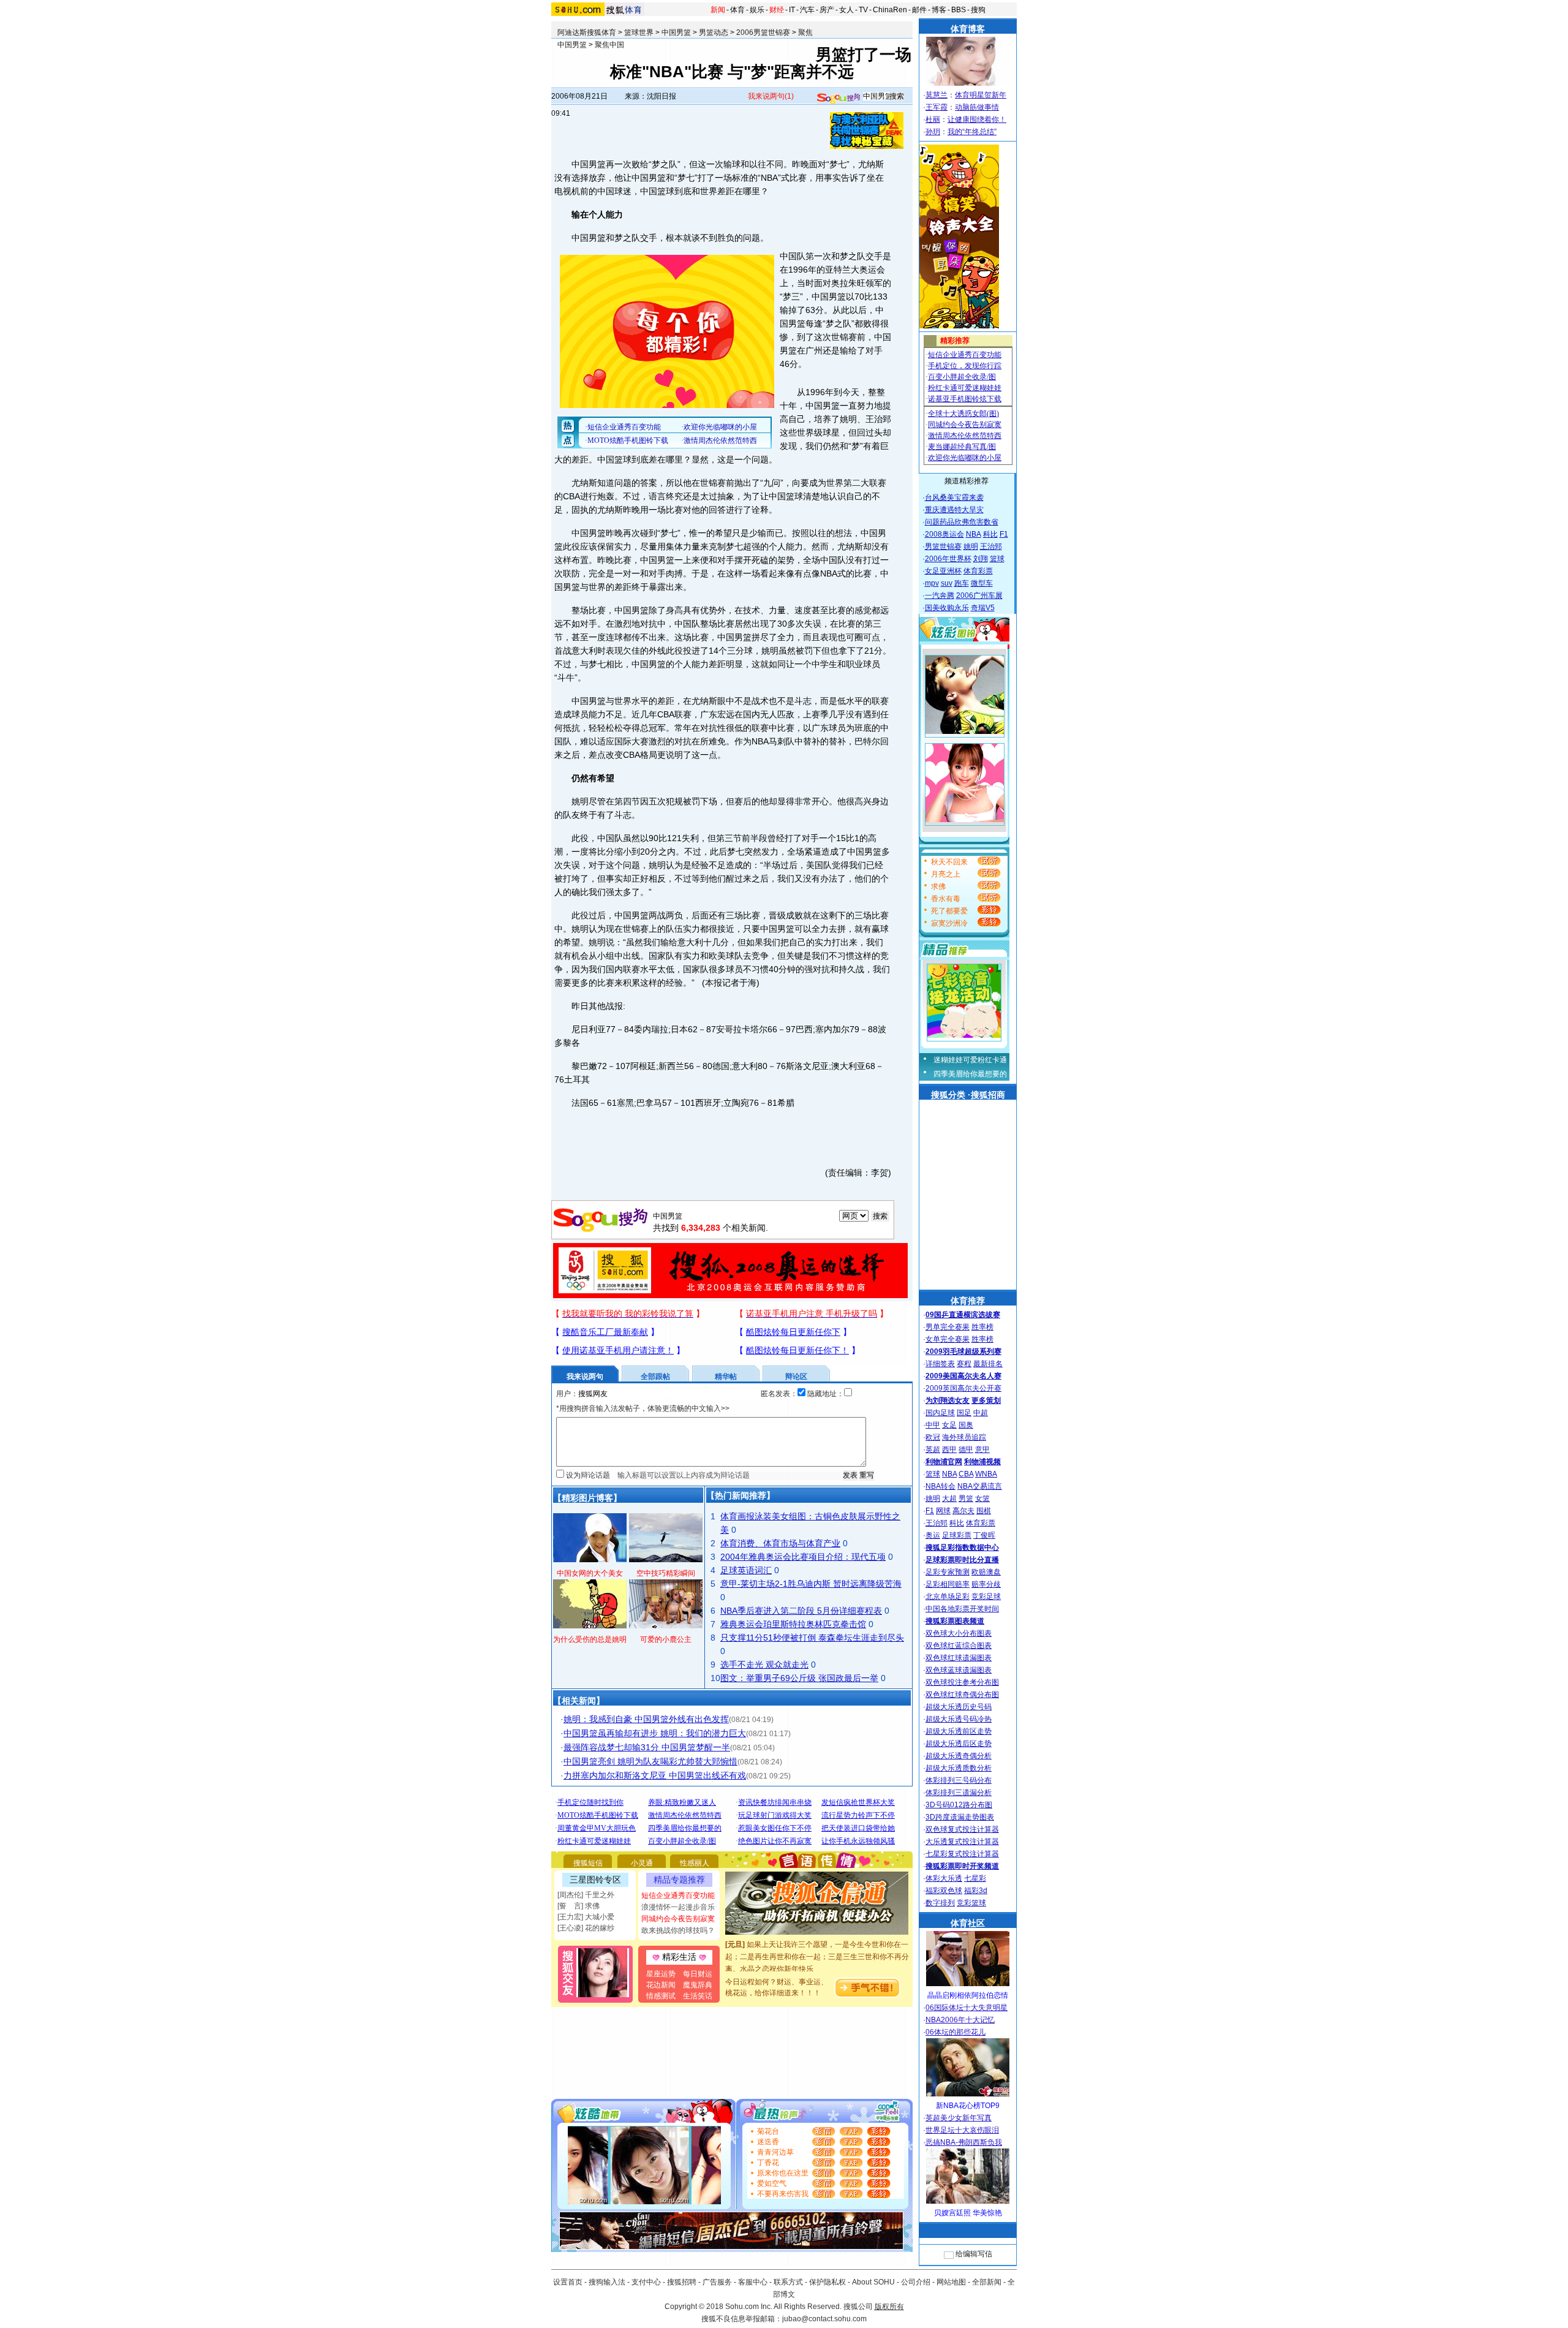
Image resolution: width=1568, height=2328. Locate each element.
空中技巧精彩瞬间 (666, 1573)
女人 (846, 10)
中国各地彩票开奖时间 (962, 1609)
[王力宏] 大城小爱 (586, 1917)
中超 (981, 1413)
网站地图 (951, 2282)
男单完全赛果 (948, 1327)
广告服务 (717, 2282)
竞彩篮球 (971, 1903)
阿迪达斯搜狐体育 (587, 32)
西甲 (949, 1449)
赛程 (964, 1364)
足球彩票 (957, 1535)
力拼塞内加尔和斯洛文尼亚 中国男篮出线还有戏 (655, 1775)
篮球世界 (639, 32)
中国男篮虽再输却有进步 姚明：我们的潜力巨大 (655, 1733)
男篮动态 (714, 32)
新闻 (718, 10)
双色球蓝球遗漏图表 (959, 1670)
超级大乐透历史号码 (959, 1707)
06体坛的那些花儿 (956, 2032)
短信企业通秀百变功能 (678, 1895)
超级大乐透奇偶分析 (959, 1756)
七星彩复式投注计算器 (962, 1854)
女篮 (982, 1498)
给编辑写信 (974, 2254)
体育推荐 (968, 1301)
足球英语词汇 (746, 1570)
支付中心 (646, 2282)
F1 (1004, 534)
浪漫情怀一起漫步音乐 (678, 1907)
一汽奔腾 (940, 595)
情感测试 (661, 1996)
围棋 (984, 1511)
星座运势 (661, 1974)
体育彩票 (978, 571)
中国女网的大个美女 (590, 1573)
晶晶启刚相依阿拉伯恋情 (968, 1995)
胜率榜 (982, 1327)
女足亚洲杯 (943, 571)
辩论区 (796, 1377)
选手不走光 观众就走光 (764, 1665)
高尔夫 (963, 1511)
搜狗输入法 (607, 2282)
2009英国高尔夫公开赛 (963, 1388)
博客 (939, 10)
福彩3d (976, 1891)
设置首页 (568, 2282)
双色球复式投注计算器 (962, 1829)
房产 (827, 10)
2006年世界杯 (948, 559)
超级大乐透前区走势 (959, 1731)
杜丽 (933, 119)
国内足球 (940, 1413)
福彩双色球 (944, 1891)
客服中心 (753, 2282)
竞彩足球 (986, 1597)
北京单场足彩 (948, 1597)
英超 (933, 1449)
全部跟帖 (655, 1377)
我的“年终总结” (972, 132)
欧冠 (933, 1437)
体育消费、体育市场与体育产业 (780, 1543)
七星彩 (975, 1878)
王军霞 (937, 107)
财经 (777, 10)
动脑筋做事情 (977, 107)
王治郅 (991, 546)
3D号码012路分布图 (959, 1805)
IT (792, 10)
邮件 (919, 10)
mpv (932, 583)
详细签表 (940, 1364)
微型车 (982, 583)
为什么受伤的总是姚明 (590, 1639)
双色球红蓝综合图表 (959, 1646)
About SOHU (873, 2282)
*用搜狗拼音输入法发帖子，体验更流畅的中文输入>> (643, 1408)
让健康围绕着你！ (977, 119)
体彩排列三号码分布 (959, 1780)
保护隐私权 (827, 2282)
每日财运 (698, 1974)
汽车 (807, 10)
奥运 (933, 1535)
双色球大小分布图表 (959, 1633)
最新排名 (988, 1364)
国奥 (966, 1425)
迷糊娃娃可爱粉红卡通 (970, 1060)
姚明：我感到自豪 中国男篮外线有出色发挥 (646, 1719)
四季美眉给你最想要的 (970, 1074)
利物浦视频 (982, 1462)
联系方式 (788, 2282)
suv (947, 583)
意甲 (982, 1449)
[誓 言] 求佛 (579, 1906)
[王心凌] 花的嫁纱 (586, 1928)
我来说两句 (771, 96)
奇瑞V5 (983, 608)
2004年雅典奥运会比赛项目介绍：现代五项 (803, 1557)
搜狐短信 (588, 1863)
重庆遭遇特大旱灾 (954, 510)
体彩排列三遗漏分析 (959, 1793)
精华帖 (726, 1377)
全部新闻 (987, 2282)
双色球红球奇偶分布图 (962, 1695)
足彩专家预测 (948, 1572)
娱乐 (757, 10)
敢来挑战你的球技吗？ (678, 1930)
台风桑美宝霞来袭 (954, 497)
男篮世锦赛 (943, 546)
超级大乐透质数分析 (959, 1768)
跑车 (962, 583)
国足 (964, 1413)
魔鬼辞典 (698, 1985)
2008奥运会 (944, 534)
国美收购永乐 (947, 608)
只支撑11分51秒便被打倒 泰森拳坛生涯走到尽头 (812, 1638)
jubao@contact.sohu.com (824, 2319)
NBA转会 (940, 1486)
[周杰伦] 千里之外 (586, 1895)
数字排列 (940, 1903)
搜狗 (978, 10)
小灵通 (642, 1863)
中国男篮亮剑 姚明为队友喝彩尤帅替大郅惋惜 (650, 1761)
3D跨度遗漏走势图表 (960, 1817)
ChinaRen (890, 10)
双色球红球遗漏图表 (959, 1658)
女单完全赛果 (948, 1339)
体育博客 (968, 29)
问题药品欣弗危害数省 (962, 522)
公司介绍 (916, 2282)
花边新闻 (661, 1985)
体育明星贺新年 (981, 95)
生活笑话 (698, 1996)
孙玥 (933, 132)
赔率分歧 (986, 1584)
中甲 (933, 1425)
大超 (949, 1498)
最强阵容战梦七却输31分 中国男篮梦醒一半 (647, 1747)
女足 (949, 1425)
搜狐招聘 (682, 2282)
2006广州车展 (979, 595)
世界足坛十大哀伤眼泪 (962, 2130)
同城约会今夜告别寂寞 (678, 1919)
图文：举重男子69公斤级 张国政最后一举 (799, 1678)
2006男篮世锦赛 (763, 32)
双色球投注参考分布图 (962, 1682)
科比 (990, 534)
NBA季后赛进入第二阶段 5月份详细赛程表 (801, 1611)
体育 (737, 10)
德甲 (966, 1449)
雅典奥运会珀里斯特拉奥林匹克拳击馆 (793, 1624)
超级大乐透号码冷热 (959, 1719)
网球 (943, 1511)
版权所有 (889, 2307)
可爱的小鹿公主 (666, 1639)
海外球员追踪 (964, 1437)
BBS (959, 10)
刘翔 (981, 559)
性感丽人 (695, 1863)
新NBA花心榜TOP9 (968, 2106)
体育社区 (968, 1923)
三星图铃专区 (595, 1880)
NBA (974, 534)
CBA (966, 1474)
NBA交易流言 (980, 1486)
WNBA (986, 1474)
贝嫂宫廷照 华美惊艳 (968, 2213)
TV (863, 10)
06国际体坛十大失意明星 (967, 2008)
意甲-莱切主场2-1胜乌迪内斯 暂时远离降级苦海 (811, 1584)
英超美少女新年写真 (959, 2118)
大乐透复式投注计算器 (962, 1842)
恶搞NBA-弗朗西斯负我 (964, 2142)
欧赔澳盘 (986, 1572)
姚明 (971, 546)
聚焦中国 (609, 45)
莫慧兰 (937, 95)
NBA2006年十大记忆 (960, 2020)
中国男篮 (676, 32)
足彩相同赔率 (948, 1584)
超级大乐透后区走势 (959, 1744)
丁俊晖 (984, 1535)
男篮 (966, 1498)
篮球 (997, 559)
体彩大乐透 (944, 1878)
